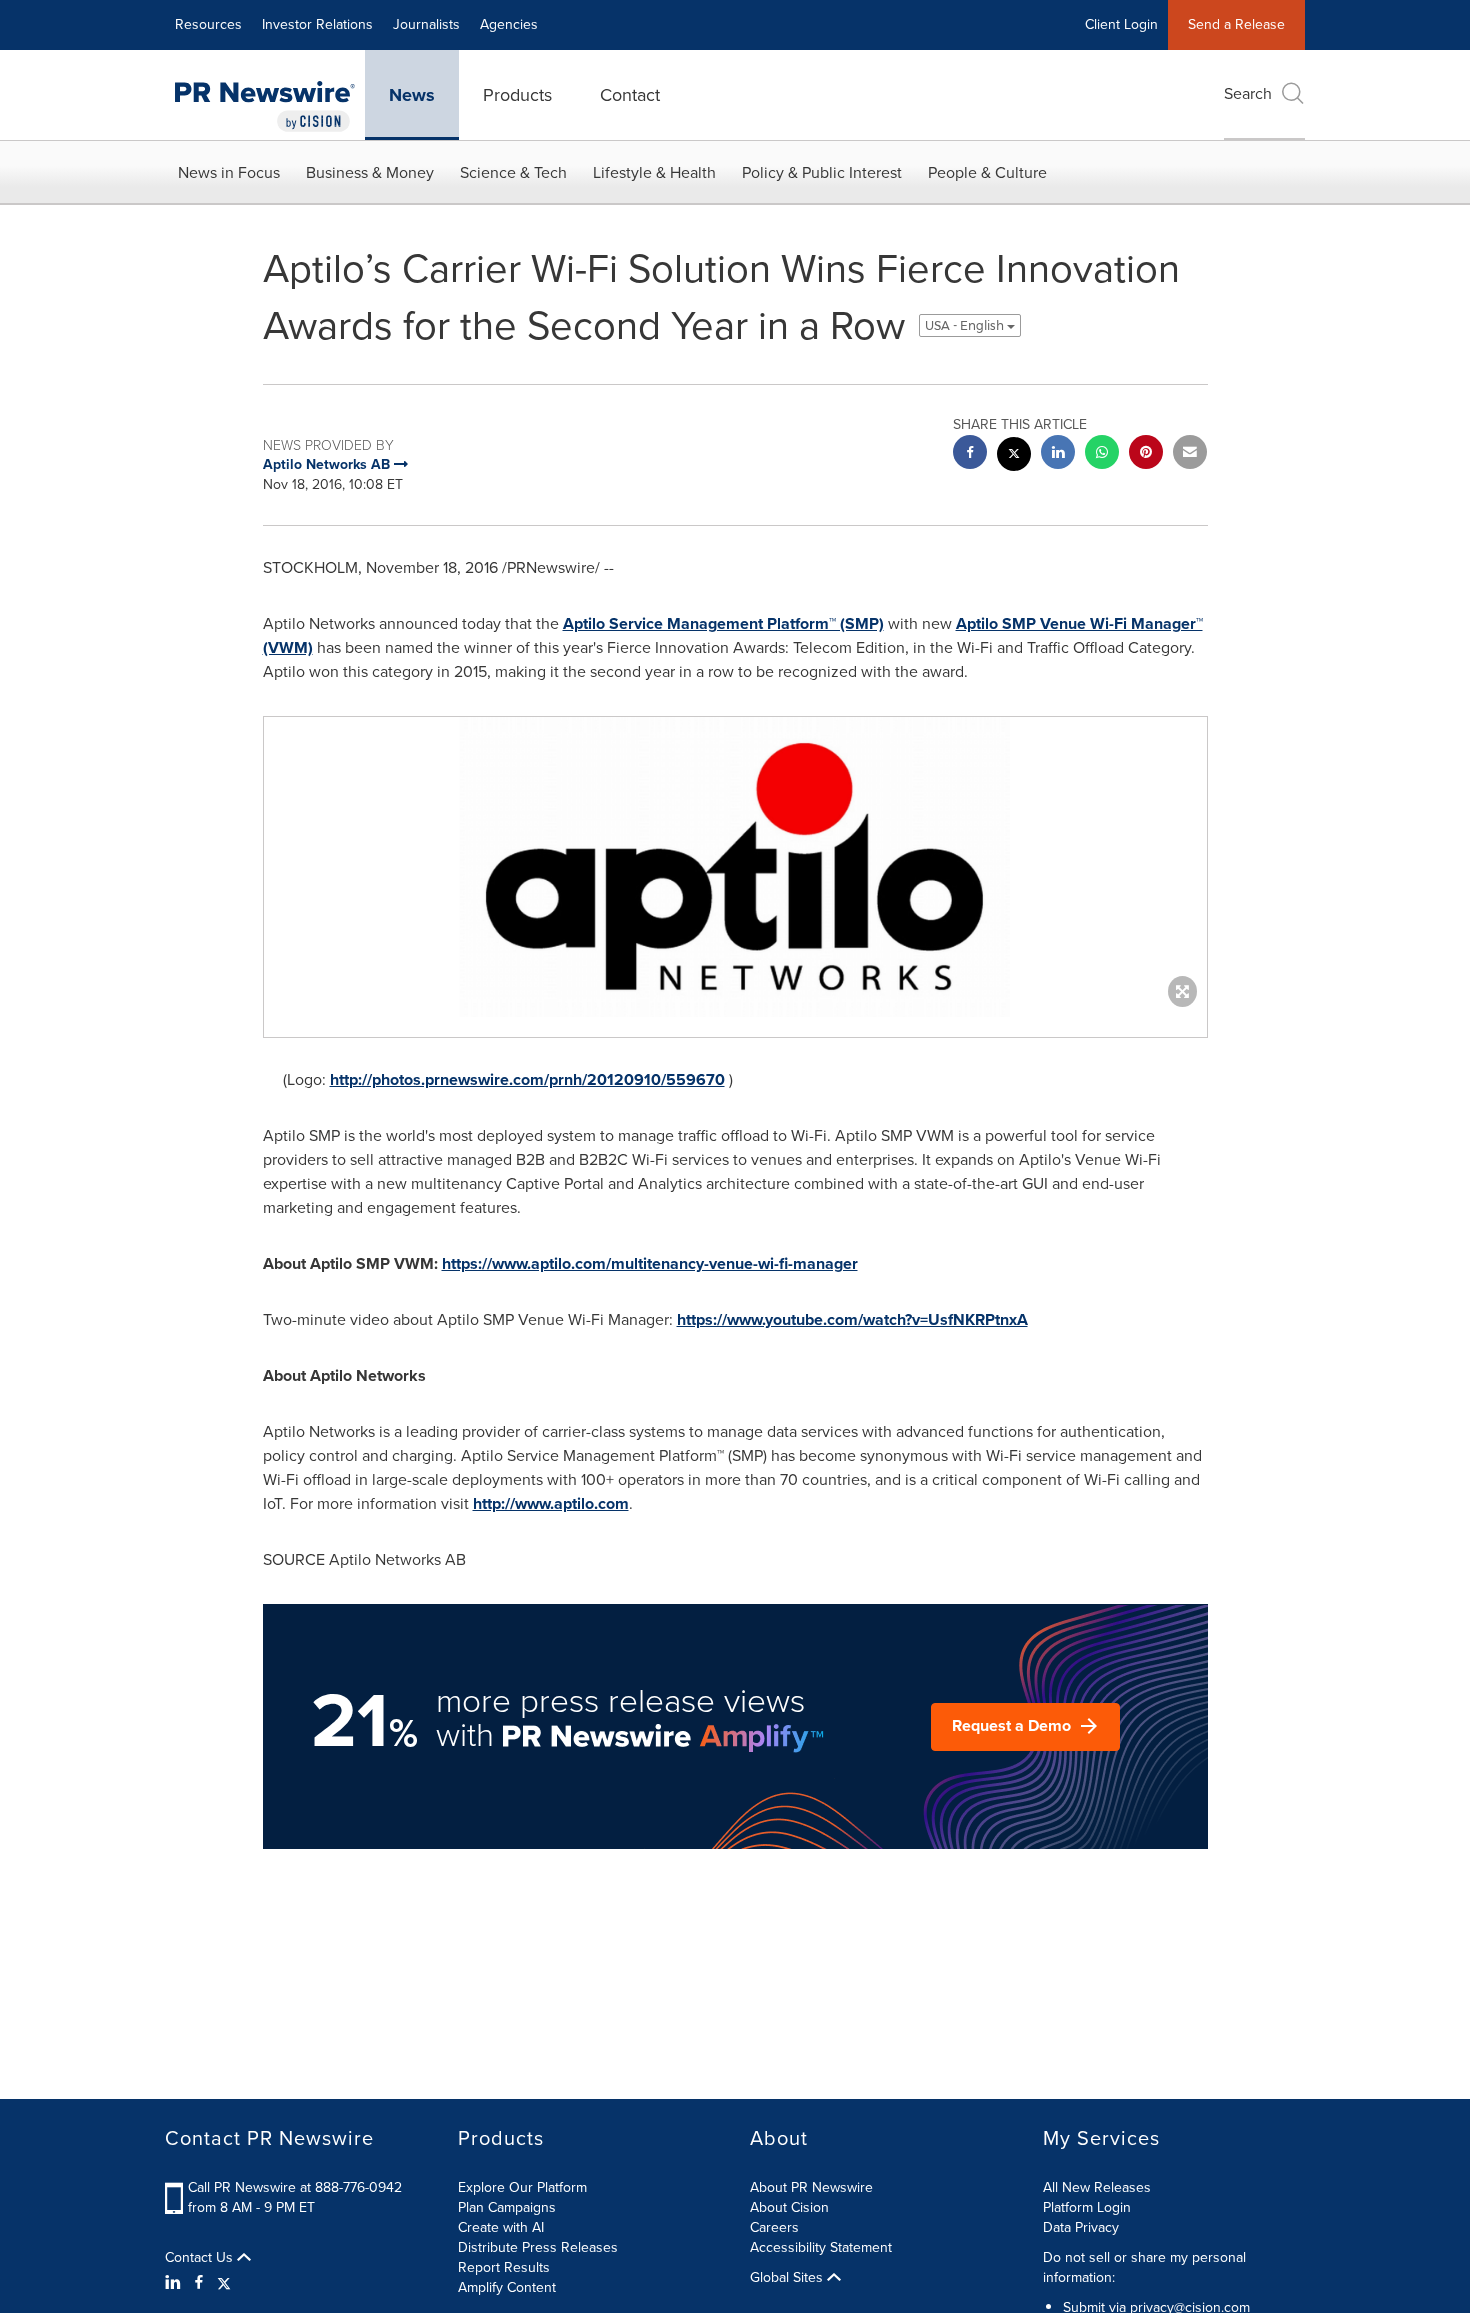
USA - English (966, 325)
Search (1248, 93)
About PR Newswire (811, 2187)
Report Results (504, 2267)
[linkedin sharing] (1058, 454)
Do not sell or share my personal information (1144, 2267)
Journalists (426, 24)
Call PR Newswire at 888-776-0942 (295, 2187)
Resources (208, 24)
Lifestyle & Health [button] (654, 172)
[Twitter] (224, 2283)
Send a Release (1236, 24)
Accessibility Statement (821, 2247)
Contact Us (201, 2258)
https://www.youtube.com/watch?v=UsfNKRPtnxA (852, 1319)
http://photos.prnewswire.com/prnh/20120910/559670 (527, 1079)
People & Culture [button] (987, 172)
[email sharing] (1190, 454)
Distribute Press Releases (538, 2247)
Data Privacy (1081, 2227)
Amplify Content (507, 2287)
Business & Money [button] (370, 172)
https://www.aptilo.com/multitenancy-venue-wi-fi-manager (650, 1263)
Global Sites (788, 2278)
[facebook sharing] (970, 454)
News (412, 95)
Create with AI (501, 2227)
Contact (630, 95)
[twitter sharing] (1014, 456)
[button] (735, 867)
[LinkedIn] (175, 2283)
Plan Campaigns (507, 2207)
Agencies (509, 24)
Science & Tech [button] (513, 172)
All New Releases (1097, 2187)
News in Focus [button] (229, 172)
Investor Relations (317, 24)
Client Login (1121, 24)
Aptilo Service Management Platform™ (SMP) (723, 623)
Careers (774, 2227)
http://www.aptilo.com (551, 1503)
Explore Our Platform (522, 2187)
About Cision (789, 2207)
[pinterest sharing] (1146, 454)
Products (517, 95)
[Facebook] (199, 2283)
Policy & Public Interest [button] (822, 172)
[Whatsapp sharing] (1102, 454)
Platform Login (1087, 2207)
